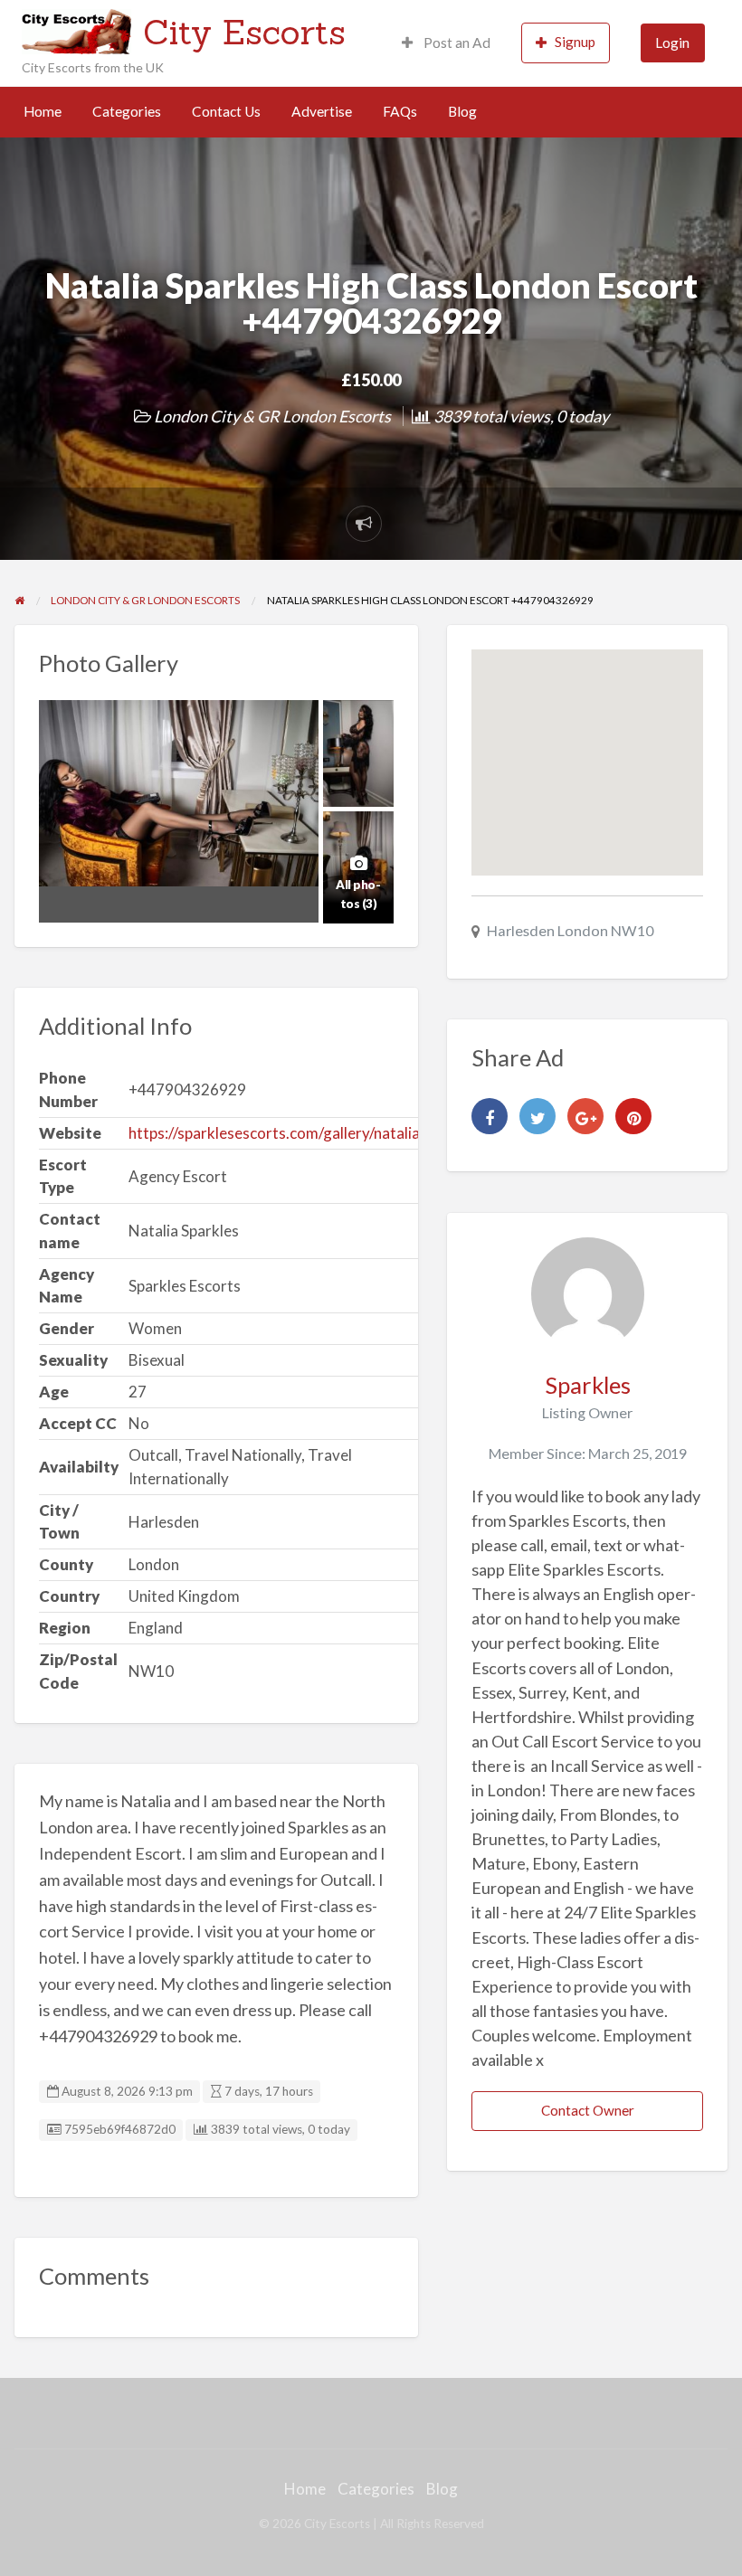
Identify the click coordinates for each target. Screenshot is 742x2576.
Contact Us (226, 111)
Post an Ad (456, 43)
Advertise (322, 111)
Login (672, 43)
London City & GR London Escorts (272, 416)
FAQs (400, 111)
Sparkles (588, 1385)
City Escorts (244, 32)
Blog (462, 111)
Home (43, 111)
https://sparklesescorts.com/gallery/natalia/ (277, 1133)
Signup (575, 42)
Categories (127, 111)
